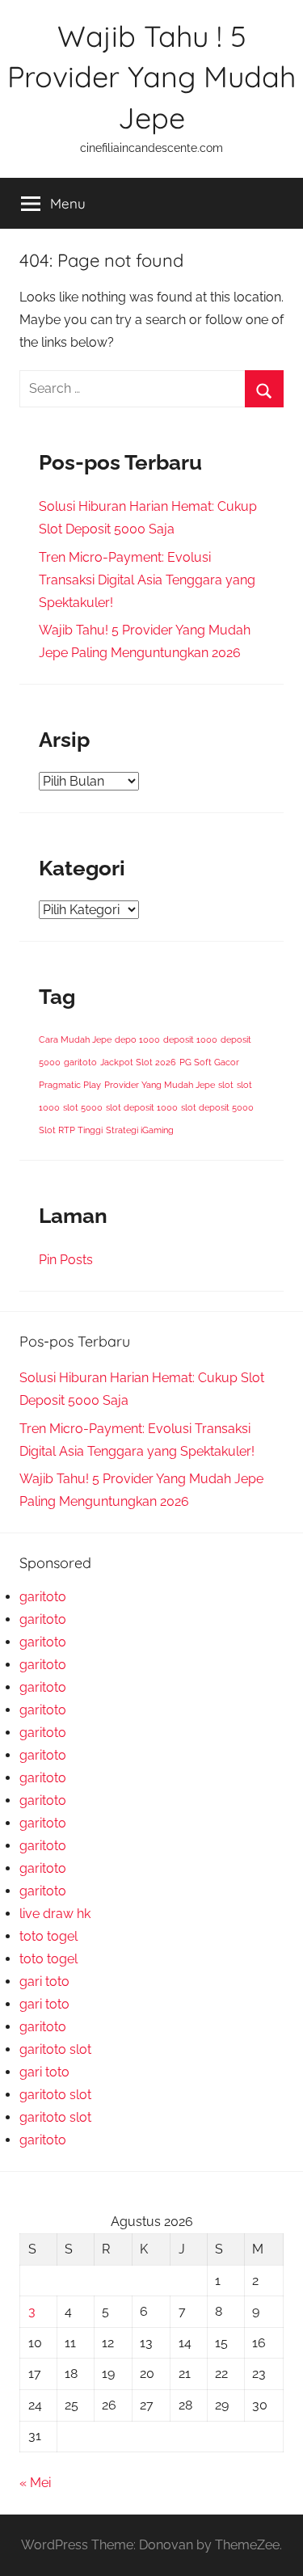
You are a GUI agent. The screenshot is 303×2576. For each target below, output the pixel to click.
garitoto (80, 1062)
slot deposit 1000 (142, 1107)
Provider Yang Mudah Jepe (160, 1085)
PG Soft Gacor (209, 1062)
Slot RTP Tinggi (71, 1130)
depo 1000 (137, 1039)
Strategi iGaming (140, 1130)
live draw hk (55, 1914)
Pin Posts (66, 1260)
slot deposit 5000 (217, 1107)
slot (226, 1085)
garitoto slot (55, 2049)
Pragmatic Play (70, 1085)
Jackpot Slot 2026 (138, 1062)
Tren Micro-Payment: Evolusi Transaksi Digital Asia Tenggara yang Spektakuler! (147, 580)
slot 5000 (83, 1107)
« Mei (35, 2483)
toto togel (48, 1936)
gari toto (44, 1982)
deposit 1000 (190, 1039)
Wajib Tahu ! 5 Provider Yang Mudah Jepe (151, 77)
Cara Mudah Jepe (75, 1039)
